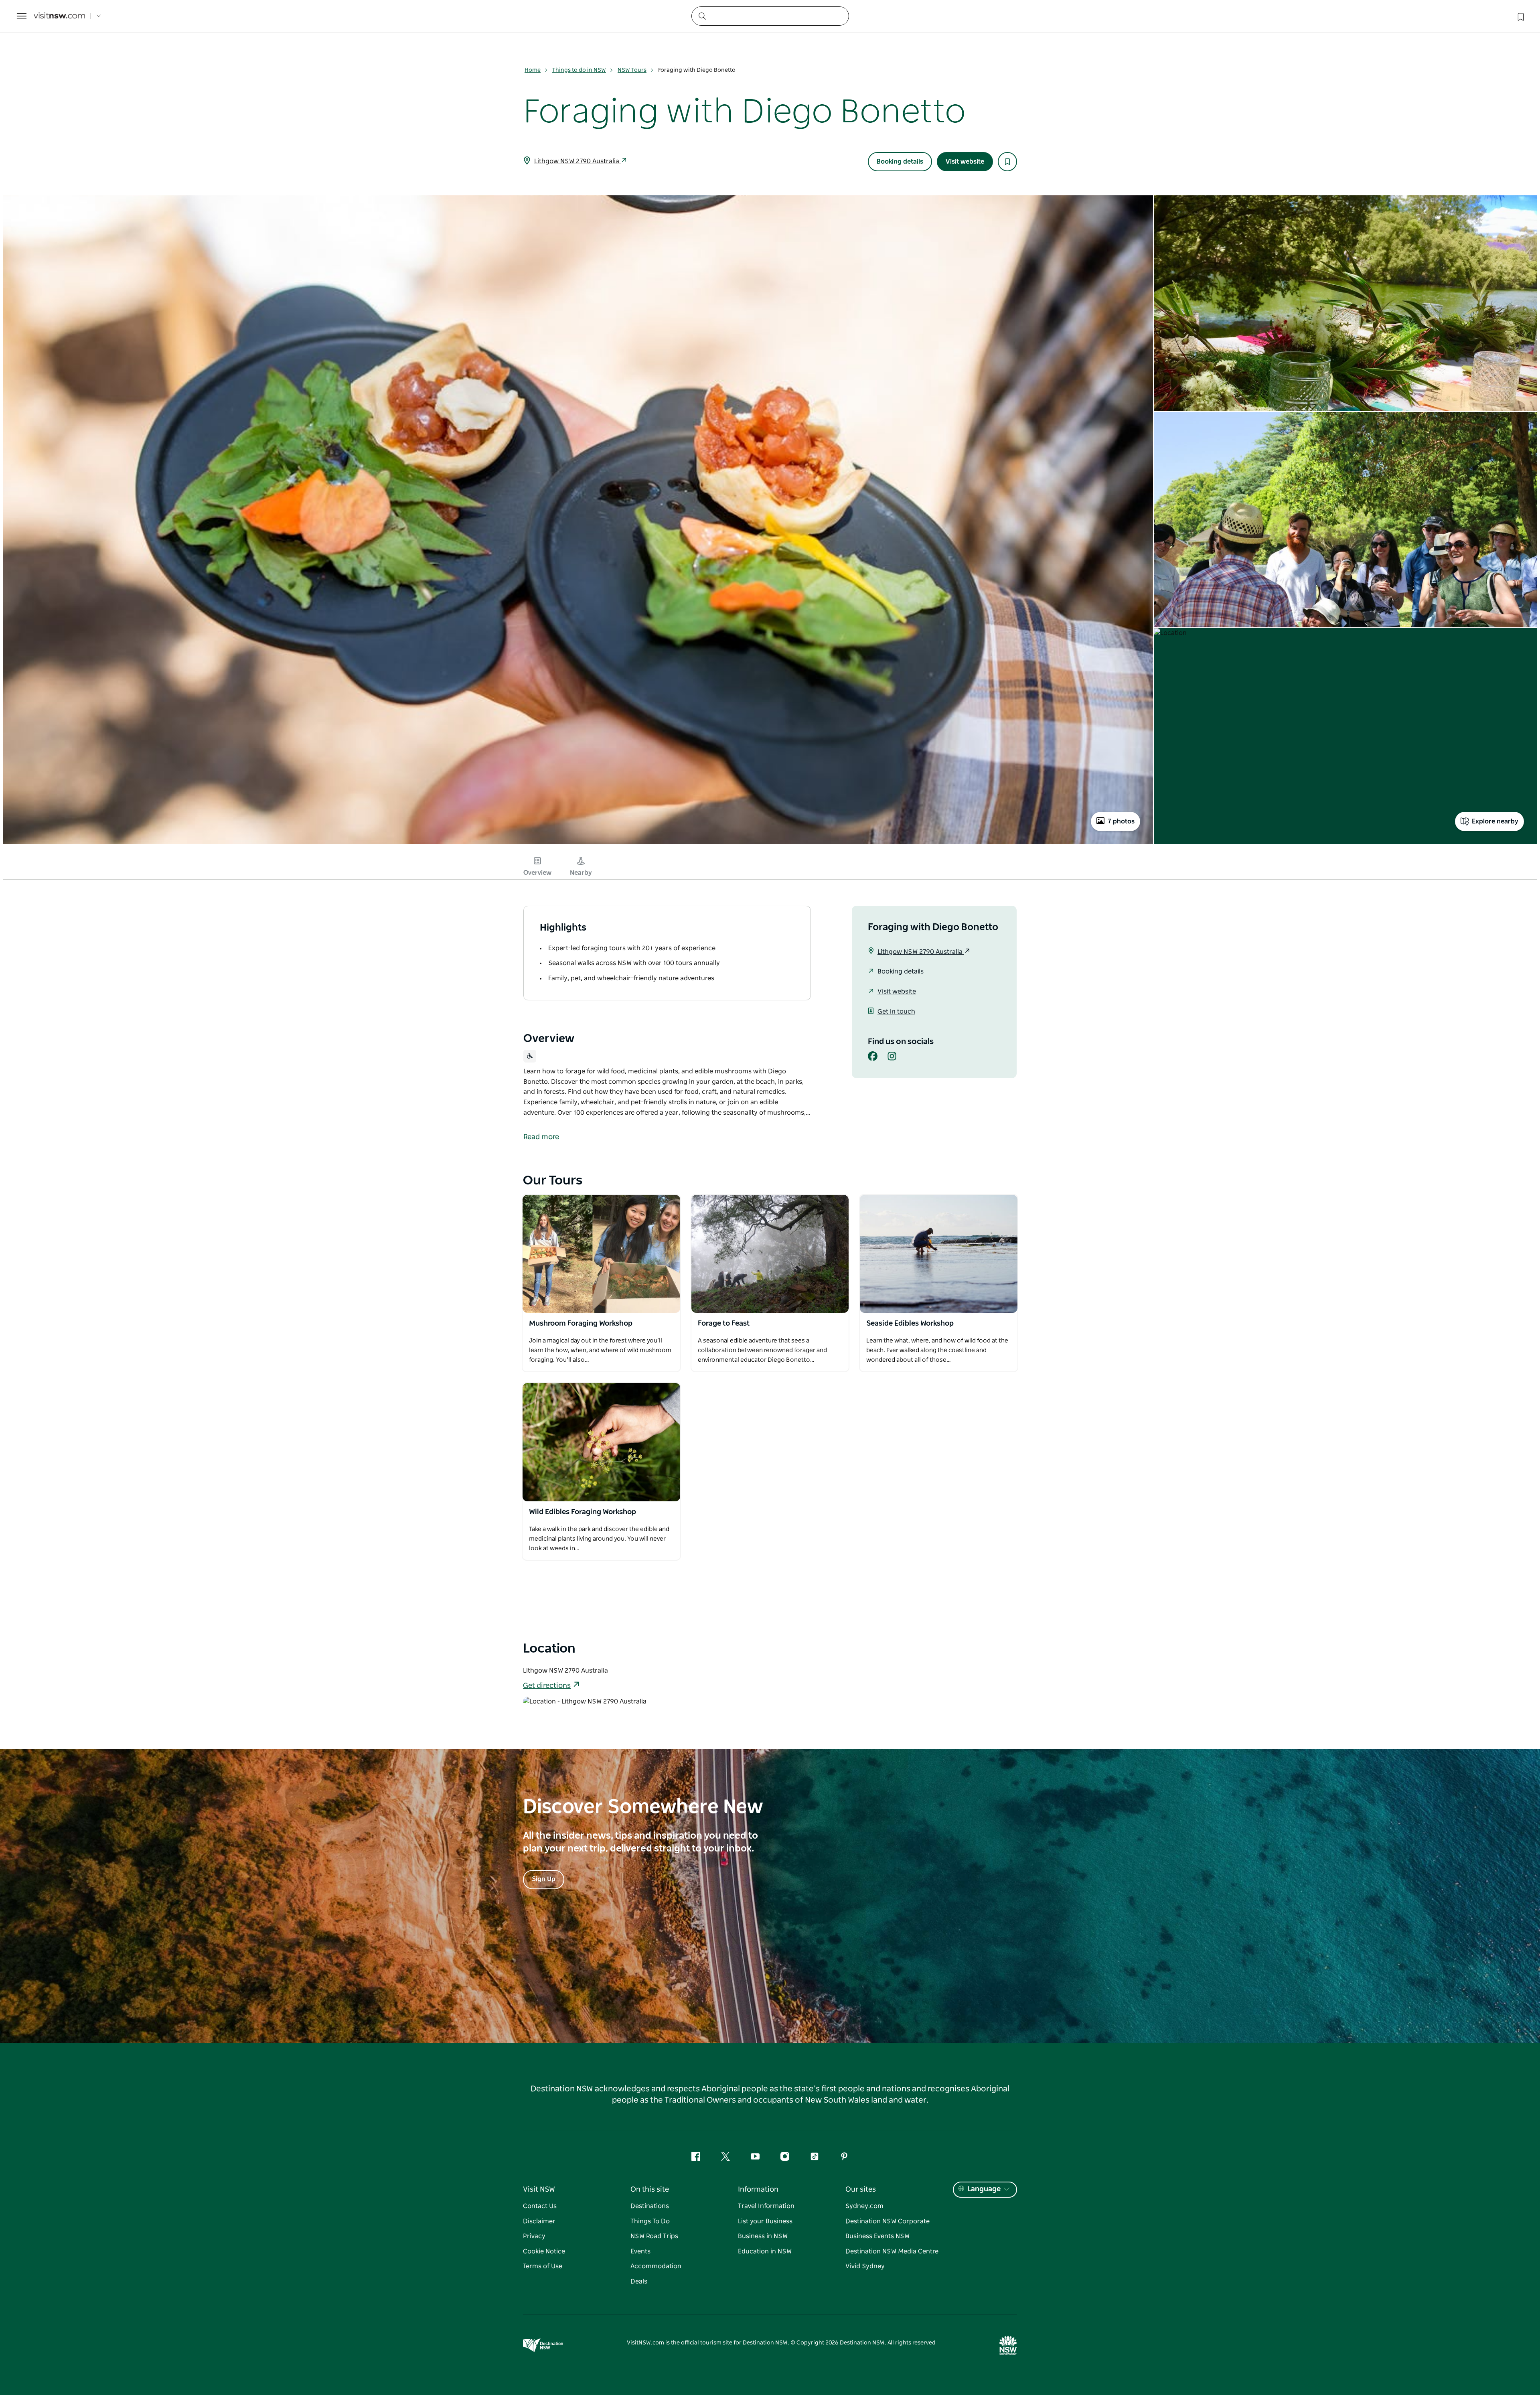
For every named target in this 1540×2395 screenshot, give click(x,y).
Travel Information (766, 2206)
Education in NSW (765, 2251)
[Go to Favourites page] (1520, 16)
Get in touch (896, 1012)
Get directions (547, 1686)
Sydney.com (864, 2206)
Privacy (534, 2236)
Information (758, 2190)
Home (533, 70)
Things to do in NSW (579, 70)
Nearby (581, 873)
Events (640, 2251)
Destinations (650, 2206)
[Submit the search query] (702, 16)
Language (984, 2189)
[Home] (59, 16)
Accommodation (656, 2266)
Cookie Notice (544, 2251)
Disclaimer (539, 2221)
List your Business (765, 2221)
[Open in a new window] (601, 1254)
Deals (639, 2281)
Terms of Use (543, 2266)
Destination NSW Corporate (888, 2221)
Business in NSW (763, 2236)
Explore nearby (1495, 821)
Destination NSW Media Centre (892, 2251)
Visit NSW (539, 2190)
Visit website (965, 162)
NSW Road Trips (654, 2236)
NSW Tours (632, 70)
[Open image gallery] (578, 843)
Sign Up (544, 1879)
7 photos (1121, 821)
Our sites (861, 2190)
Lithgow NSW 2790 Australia (577, 161)
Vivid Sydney (865, 2266)
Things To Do (650, 2221)
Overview (537, 873)
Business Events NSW (877, 2236)
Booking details (900, 162)
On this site (650, 2190)
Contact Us (540, 2206)
